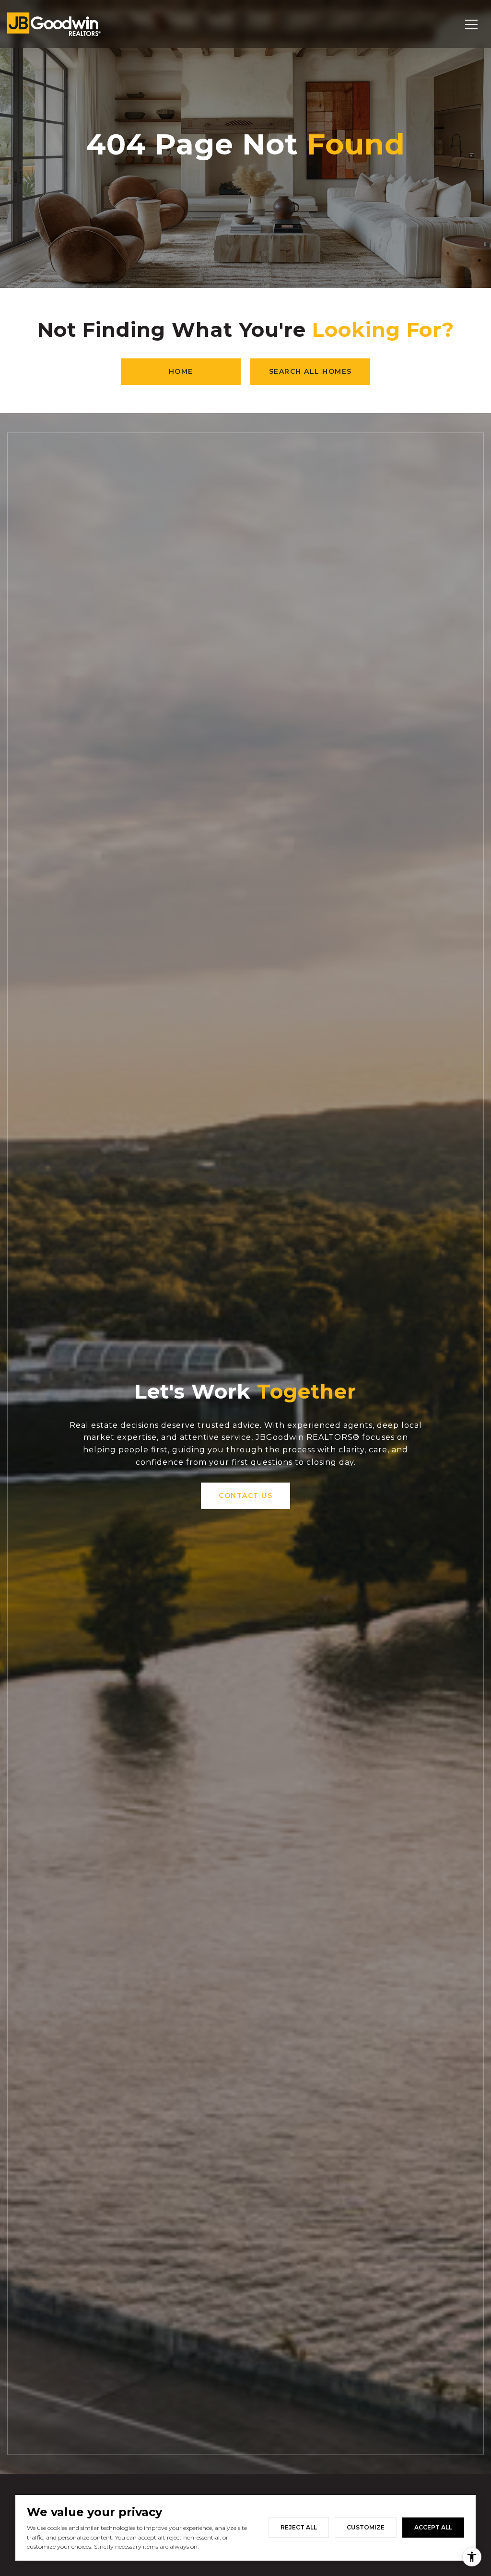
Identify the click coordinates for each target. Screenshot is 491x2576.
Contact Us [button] (245, 1496)
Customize (366, 2527)
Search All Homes (310, 371)
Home (181, 371)
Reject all (299, 2527)
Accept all (433, 2527)
